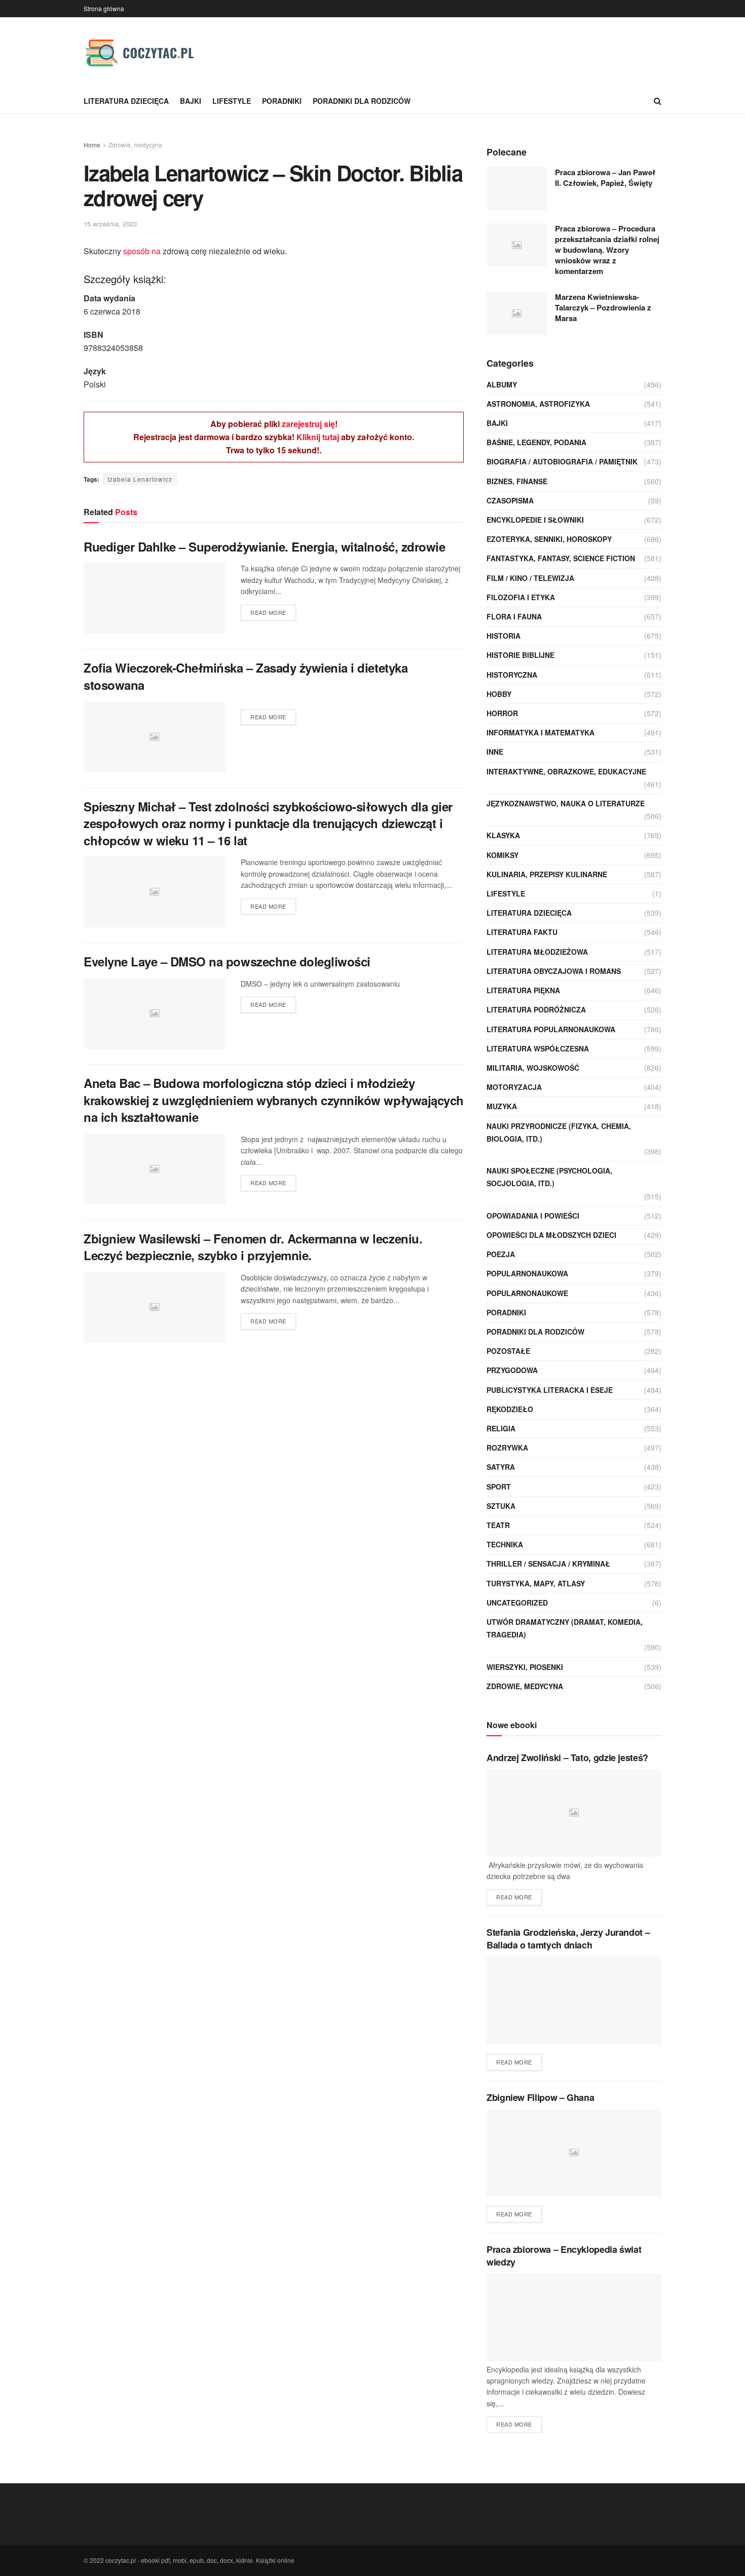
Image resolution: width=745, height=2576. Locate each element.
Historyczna (512, 675)
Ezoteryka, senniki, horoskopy (549, 539)
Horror (502, 713)
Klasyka (503, 835)
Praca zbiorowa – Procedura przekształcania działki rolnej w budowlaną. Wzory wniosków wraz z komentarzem (607, 250)
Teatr (498, 1525)
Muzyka (502, 1106)
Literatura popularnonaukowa (551, 1029)
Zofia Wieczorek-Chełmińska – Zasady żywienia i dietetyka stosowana (246, 676)
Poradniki (282, 101)
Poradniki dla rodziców (362, 101)
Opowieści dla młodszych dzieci (551, 1235)
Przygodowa (512, 1370)
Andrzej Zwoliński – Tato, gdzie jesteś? (567, 1758)
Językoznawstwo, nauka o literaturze (566, 803)
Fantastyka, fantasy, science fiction (561, 558)
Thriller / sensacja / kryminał (548, 1564)
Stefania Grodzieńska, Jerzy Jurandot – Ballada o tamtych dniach (568, 1939)
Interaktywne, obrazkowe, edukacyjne (566, 771)
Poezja (501, 1254)
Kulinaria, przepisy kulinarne (547, 874)
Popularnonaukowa (527, 1273)
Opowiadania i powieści (533, 1216)
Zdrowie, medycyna (135, 145)
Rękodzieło (510, 1409)
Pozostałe (508, 1351)
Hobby (499, 694)
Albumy (502, 384)
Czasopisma (510, 500)
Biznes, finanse (517, 481)
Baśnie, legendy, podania (536, 442)
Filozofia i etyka (521, 597)
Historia (504, 636)
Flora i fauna (514, 616)
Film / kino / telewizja (530, 578)
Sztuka (501, 1506)
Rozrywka (507, 1448)
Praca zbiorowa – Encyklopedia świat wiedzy (564, 2256)
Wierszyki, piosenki (525, 1667)
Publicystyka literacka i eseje (550, 1390)
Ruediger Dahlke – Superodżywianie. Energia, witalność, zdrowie (264, 547)
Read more (268, 612)
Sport (499, 1487)
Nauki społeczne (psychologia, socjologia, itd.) (549, 1177)
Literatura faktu (522, 932)
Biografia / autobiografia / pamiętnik (562, 461)
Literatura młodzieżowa (537, 952)
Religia (501, 1428)
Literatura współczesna (538, 1048)
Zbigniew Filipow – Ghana (540, 2097)
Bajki (191, 101)
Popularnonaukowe (527, 1293)
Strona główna (104, 8)
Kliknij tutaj (318, 437)
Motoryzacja (514, 1087)
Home (92, 145)
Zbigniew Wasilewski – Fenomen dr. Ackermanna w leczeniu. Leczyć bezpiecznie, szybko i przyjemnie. (253, 1247)
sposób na (142, 251)
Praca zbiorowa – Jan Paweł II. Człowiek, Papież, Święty (605, 178)
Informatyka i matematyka (541, 732)
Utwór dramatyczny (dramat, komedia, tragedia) (565, 1628)
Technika (505, 1544)
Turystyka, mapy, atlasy (536, 1583)
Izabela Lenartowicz (140, 479)
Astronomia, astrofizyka (538, 404)
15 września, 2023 (110, 224)
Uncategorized (517, 1603)
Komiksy (502, 855)
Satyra (501, 1467)
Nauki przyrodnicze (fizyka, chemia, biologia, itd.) (559, 1132)
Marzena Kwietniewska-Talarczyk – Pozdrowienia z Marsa (603, 307)
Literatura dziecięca (126, 101)
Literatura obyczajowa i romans (554, 971)
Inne (495, 752)
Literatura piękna (523, 990)
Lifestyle (232, 101)
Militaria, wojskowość (533, 1068)
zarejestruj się (308, 424)
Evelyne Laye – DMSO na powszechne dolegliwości (227, 961)
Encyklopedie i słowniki (535, 520)
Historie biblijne (520, 655)
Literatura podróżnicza (536, 1009)
